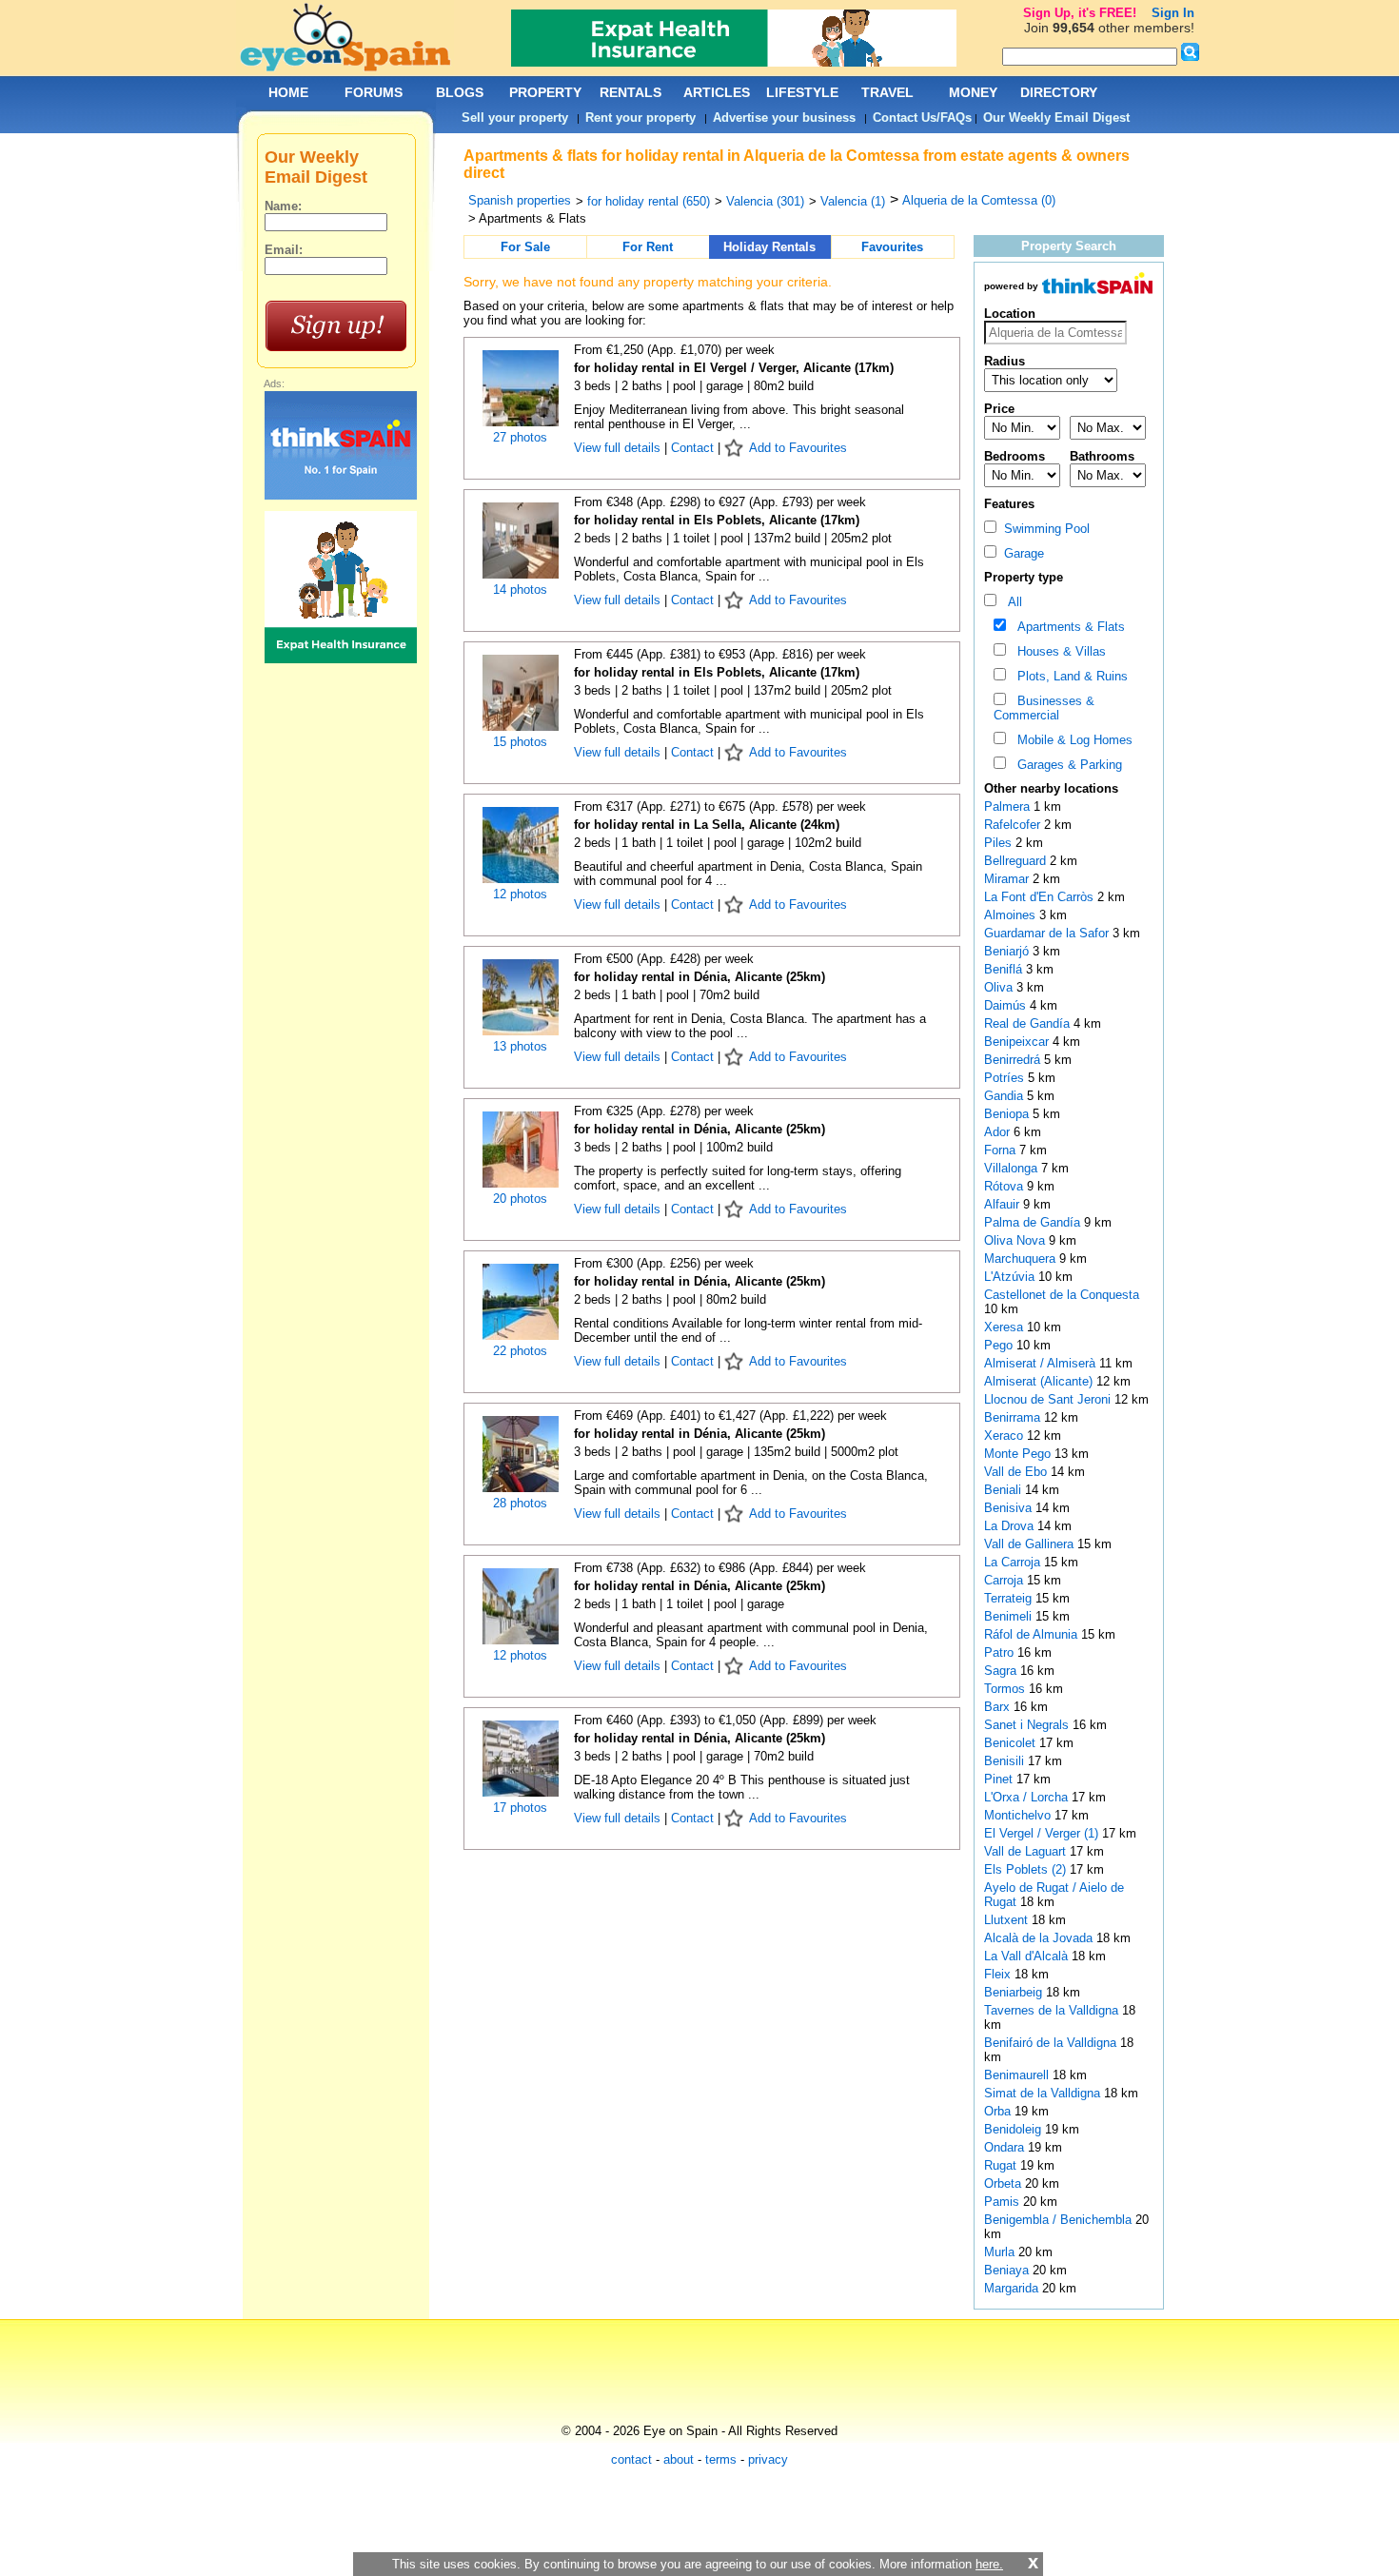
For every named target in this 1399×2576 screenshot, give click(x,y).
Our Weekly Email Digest (1056, 118)
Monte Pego (1019, 1454)
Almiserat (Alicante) (1040, 1381)
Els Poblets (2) (1025, 1869)
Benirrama (1014, 1417)
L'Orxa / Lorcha (1028, 1797)
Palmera (1009, 806)
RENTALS (631, 92)
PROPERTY (545, 92)
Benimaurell (1018, 2075)
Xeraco (1005, 1435)
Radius (1005, 361)
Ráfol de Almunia (1033, 1634)
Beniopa (1008, 1114)
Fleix (999, 1974)
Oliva (1000, 987)
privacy (768, 2459)
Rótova (1005, 1186)
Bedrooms (1015, 456)
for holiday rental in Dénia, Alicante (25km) (699, 977)
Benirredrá (1014, 1060)
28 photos (520, 1503)
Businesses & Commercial (1044, 708)
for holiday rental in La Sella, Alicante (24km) (707, 825)
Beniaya (1008, 2270)
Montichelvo (1019, 1815)
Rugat (1002, 2165)
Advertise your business (784, 118)
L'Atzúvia (1011, 1277)
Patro (1001, 1652)
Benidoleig (1015, 2129)
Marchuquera (1022, 1259)
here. (989, 2564)
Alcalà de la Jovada (1040, 1938)
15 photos (520, 742)
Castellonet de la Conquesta (1062, 1295)
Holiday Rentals (769, 247)
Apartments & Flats (1067, 627)
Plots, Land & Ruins (1069, 676)
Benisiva (1010, 1508)
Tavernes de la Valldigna (1053, 2010)
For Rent (648, 247)
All (1011, 602)
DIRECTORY (1059, 92)
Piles (1000, 843)
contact (631, 2459)
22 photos (520, 1351)
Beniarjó (1008, 951)
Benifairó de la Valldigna (1052, 2043)
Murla (1001, 2252)
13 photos (520, 1046)
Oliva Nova (1016, 1240)
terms (721, 2459)
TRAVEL (887, 92)
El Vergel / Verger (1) (1041, 1833)
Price (999, 409)
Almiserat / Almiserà (1042, 1363)
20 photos (520, 1199)
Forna (1002, 1150)
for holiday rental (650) (649, 201)
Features (1009, 504)
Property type (1024, 577)
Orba (999, 2111)
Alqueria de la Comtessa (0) (979, 200)
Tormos (1006, 1689)
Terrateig (1010, 1598)
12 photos (520, 894)
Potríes (1006, 1078)
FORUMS (374, 92)
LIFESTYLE (802, 92)
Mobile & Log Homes (1071, 740)
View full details (619, 448)
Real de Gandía (1029, 1023)
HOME (288, 92)
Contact (692, 448)
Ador (999, 1132)
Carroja (1005, 1580)
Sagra (1002, 1671)
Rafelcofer (1014, 825)
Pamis (1004, 2202)
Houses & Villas (1058, 651)
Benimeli (1010, 1616)
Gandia (1005, 1096)
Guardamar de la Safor (1048, 933)
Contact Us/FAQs (922, 118)
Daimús (1007, 1005)
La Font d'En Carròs (1041, 897)
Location (1010, 314)
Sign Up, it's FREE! (1080, 13)
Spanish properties (520, 200)
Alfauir (1004, 1204)
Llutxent (1008, 1920)
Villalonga (1013, 1168)
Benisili (1006, 1761)
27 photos (520, 437)
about (679, 2459)
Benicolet (1012, 1743)
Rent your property (640, 118)
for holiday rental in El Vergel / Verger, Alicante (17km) (734, 368)
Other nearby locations (1051, 788)
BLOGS (460, 92)
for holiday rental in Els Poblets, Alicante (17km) (717, 520)
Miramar (1008, 879)
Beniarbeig (1015, 1992)
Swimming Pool (1043, 529)
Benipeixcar (1018, 1042)
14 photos (520, 590)
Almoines (1012, 915)
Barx (999, 1707)
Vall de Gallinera (1031, 1544)
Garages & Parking (1066, 765)
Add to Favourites (798, 448)
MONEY (973, 92)
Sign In (1173, 13)
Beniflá (1005, 969)
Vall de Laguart (1027, 1851)
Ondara (1006, 2147)
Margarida (1013, 2288)
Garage (1020, 553)
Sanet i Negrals (1028, 1725)
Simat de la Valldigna (1044, 2093)
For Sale (525, 247)
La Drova (1011, 1526)
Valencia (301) (765, 201)
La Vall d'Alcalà (1028, 1956)
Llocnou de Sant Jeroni (1049, 1399)
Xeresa (1005, 1327)
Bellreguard (1017, 861)
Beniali (1005, 1490)
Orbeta (1005, 2183)
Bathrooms (1102, 456)
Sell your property (515, 118)
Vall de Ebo (1017, 1472)
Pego (1000, 1345)
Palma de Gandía (1034, 1222)
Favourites (892, 247)
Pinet (1000, 1779)
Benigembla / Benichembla (1060, 2220)
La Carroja (1014, 1562)
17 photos (520, 1808)
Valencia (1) (853, 201)
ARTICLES (717, 92)
